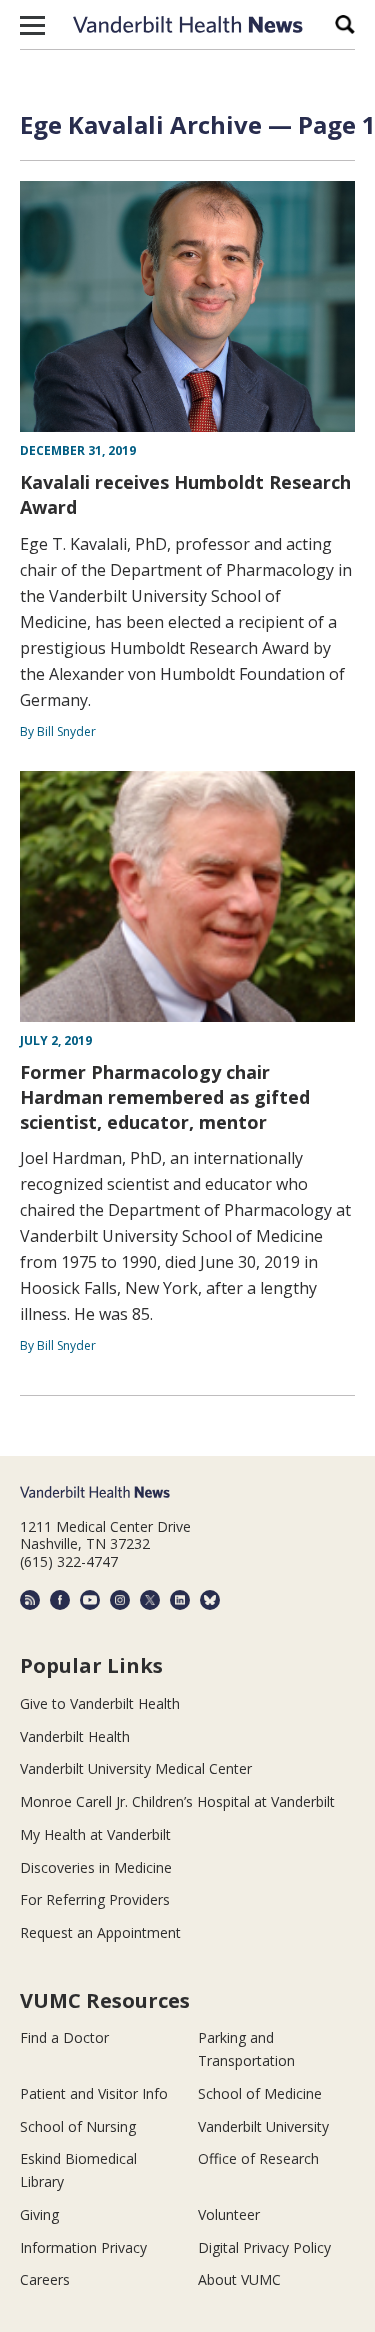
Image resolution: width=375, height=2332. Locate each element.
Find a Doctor (64, 2037)
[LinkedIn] (180, 1600)
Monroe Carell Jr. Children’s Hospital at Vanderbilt (177, 1801)
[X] (150, 1600)
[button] (32, 25)
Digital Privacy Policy (264, 2247)
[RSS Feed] (30, 1600)
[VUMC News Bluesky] (210, 1600)
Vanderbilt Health (75, 1736)
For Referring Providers (95, 1899)
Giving (39, 2214)
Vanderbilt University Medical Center (136, 1768)
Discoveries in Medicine (96, 1867)
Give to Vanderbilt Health (100, 1703)
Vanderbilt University (263, 2126)
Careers (45, 2279)
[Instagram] (120, 1600)
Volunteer (229, 2214)
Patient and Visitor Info (94, 2093)
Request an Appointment (100, 1932)
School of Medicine (260, 2093)
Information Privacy (83, 2247)
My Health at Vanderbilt (95, 1834)
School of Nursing (78, 2126)
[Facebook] (60, 1600)
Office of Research (258, 2158)
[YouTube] (90, 1600)
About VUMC (239, 2279)
